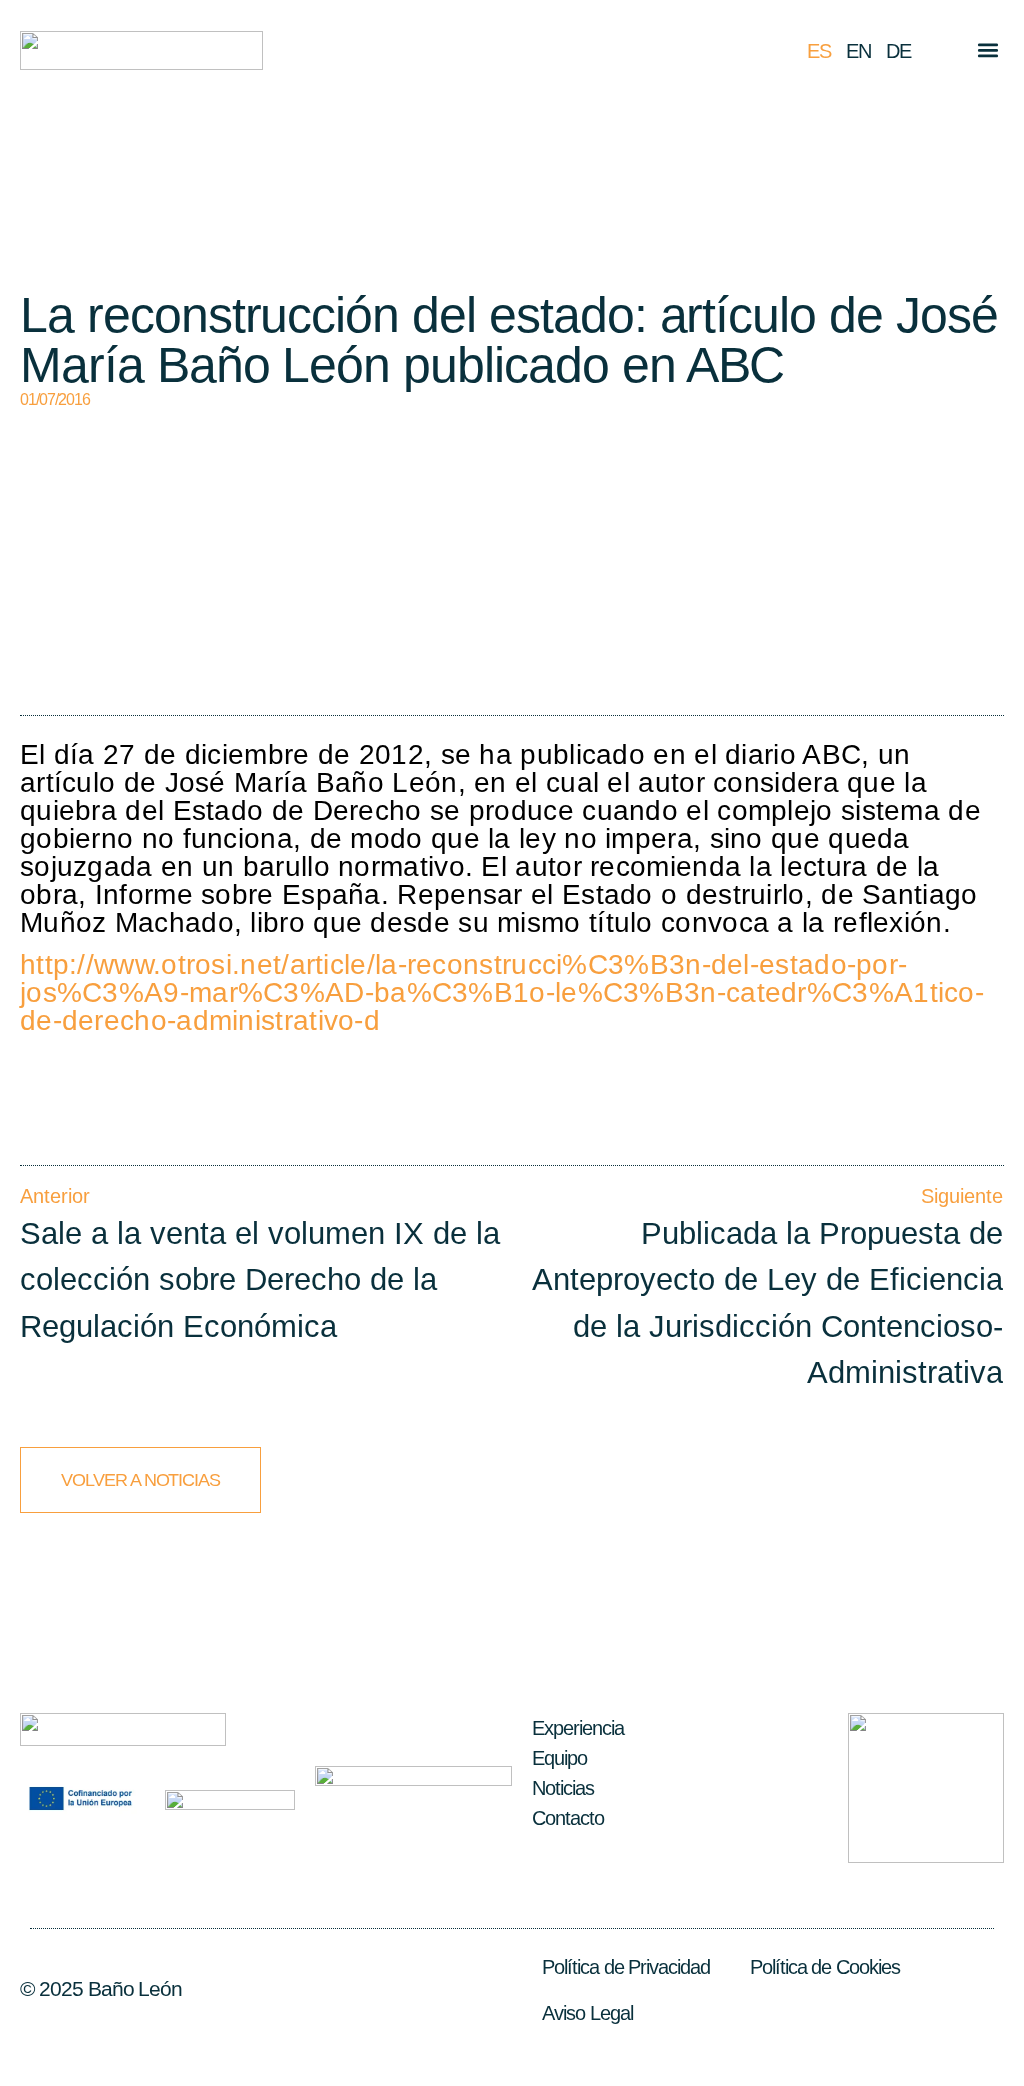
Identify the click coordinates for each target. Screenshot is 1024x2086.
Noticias (563, 1788)
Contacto (568, 1818)
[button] (987, 50)
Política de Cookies (825, 1967)
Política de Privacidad (626, 1967)
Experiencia (577, 1728)
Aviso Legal (587, 2013)
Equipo (559, 1758)
